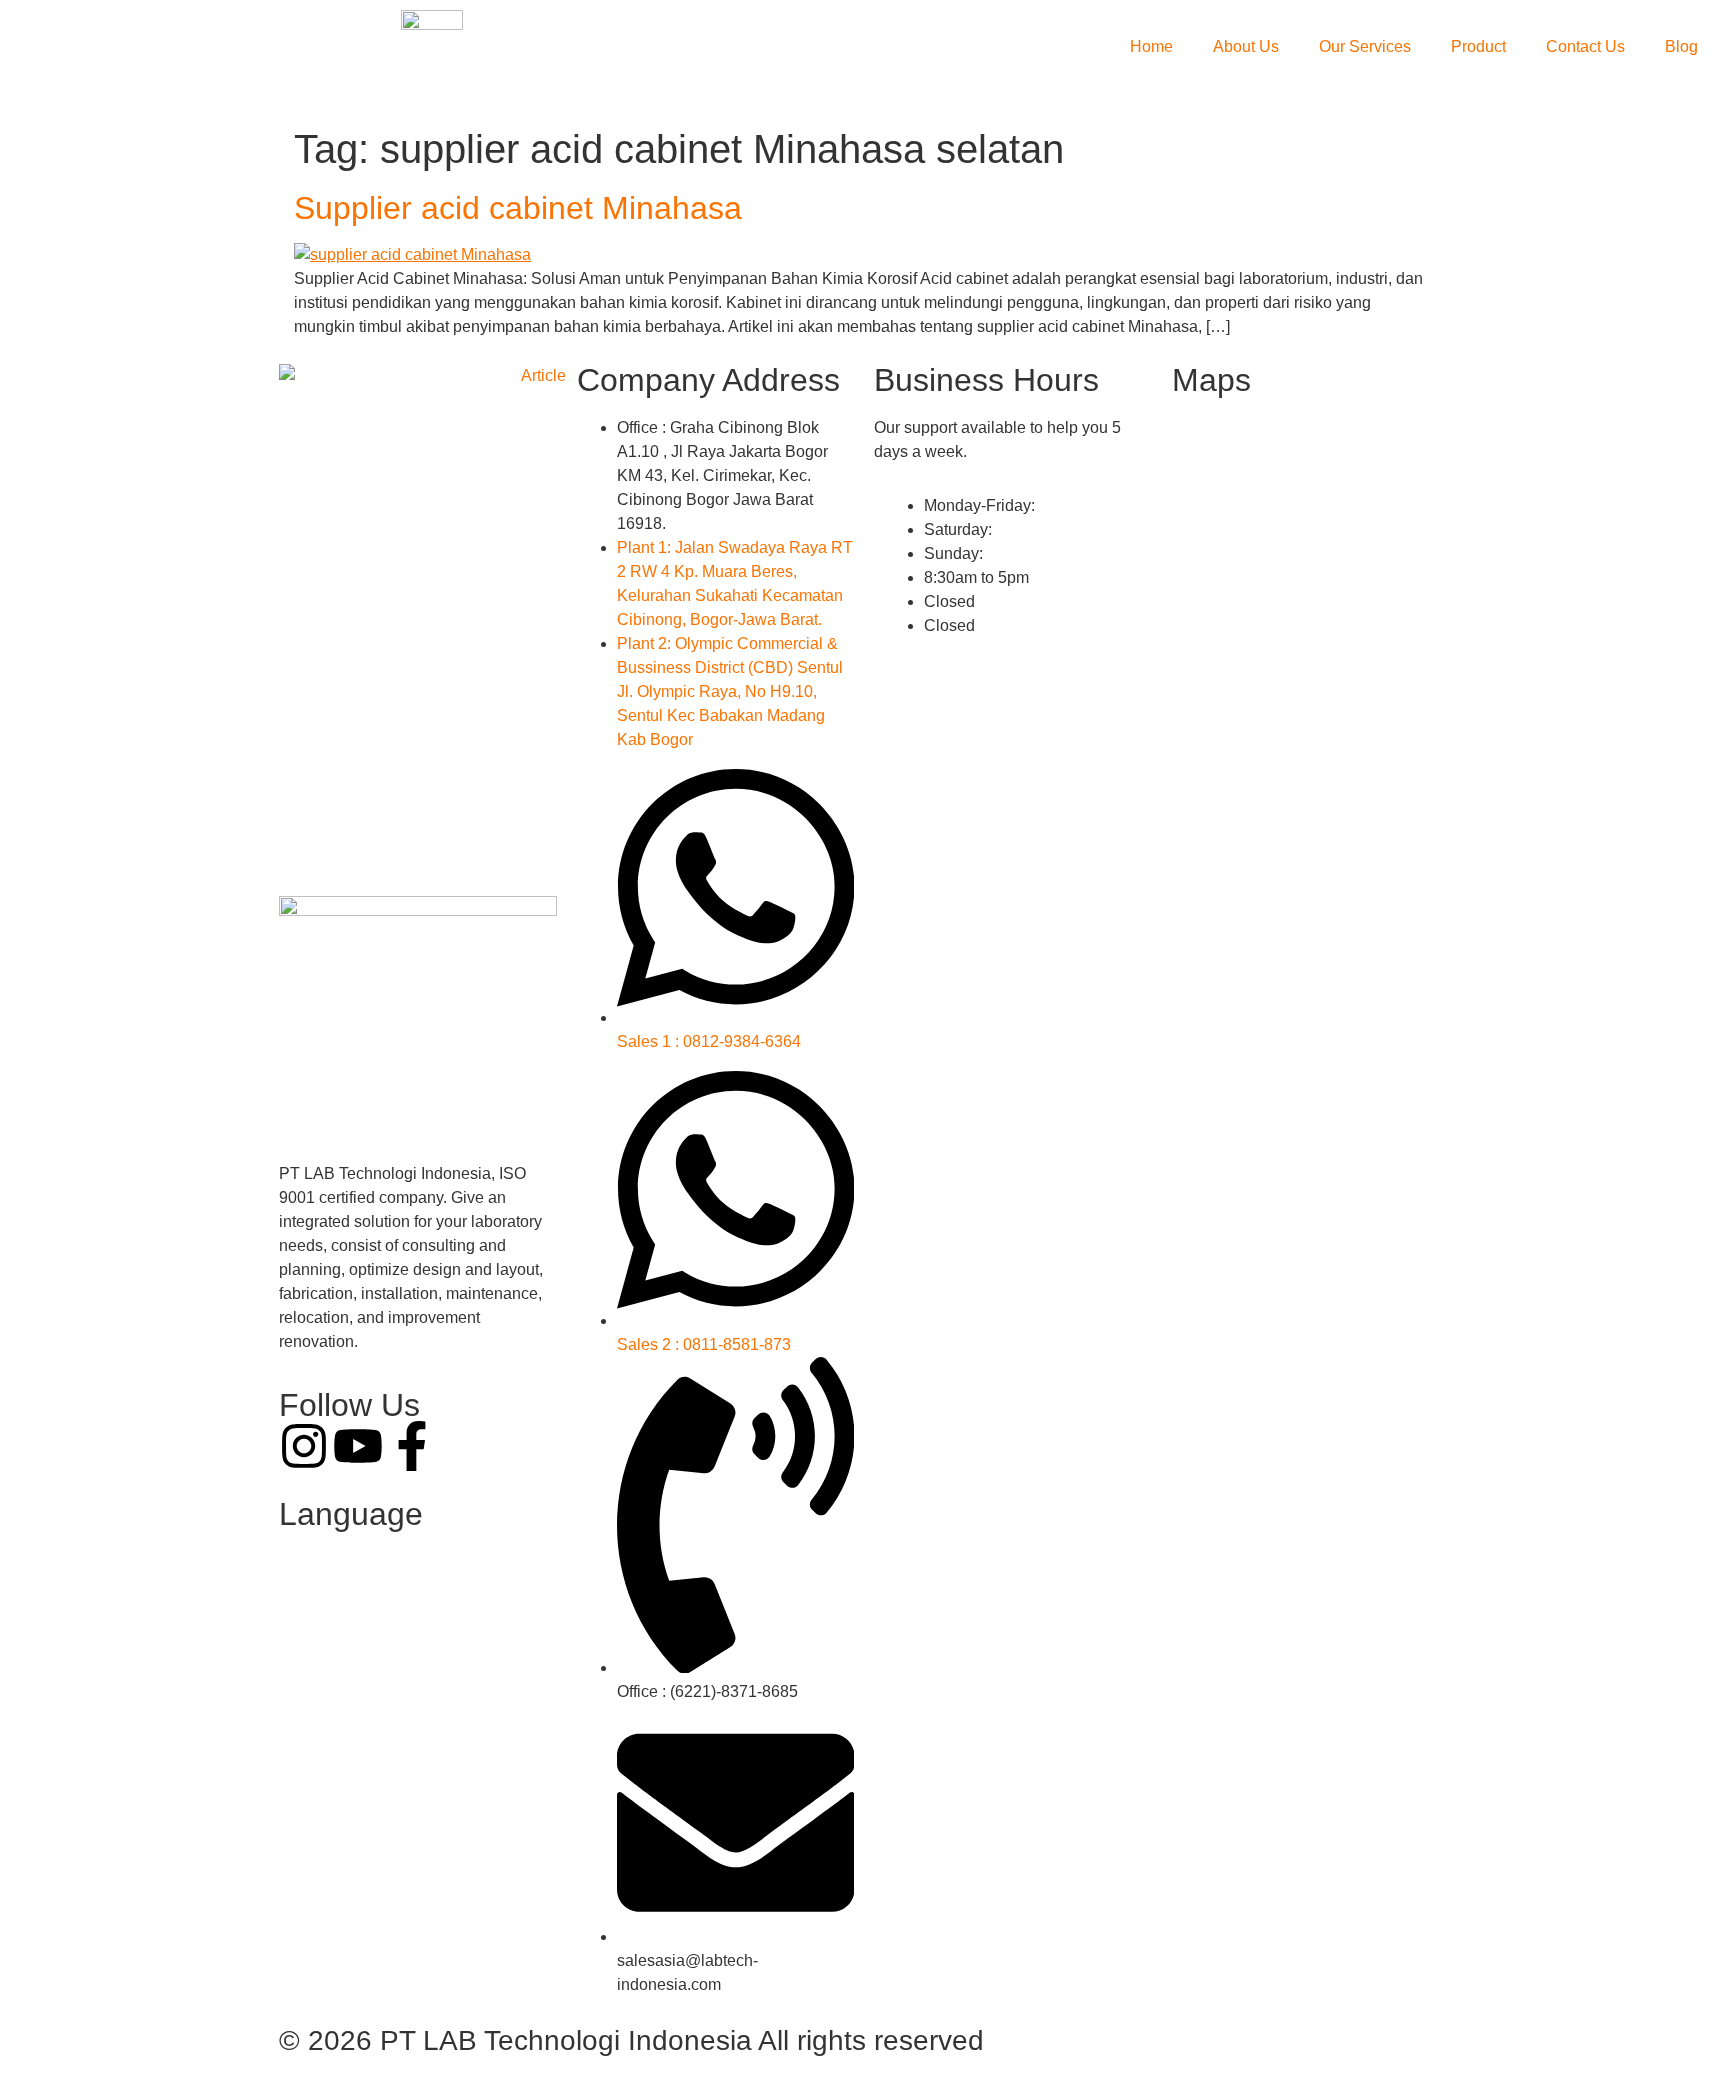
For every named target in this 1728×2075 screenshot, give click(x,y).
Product (1478, 46)
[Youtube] (358, 1446)
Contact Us (1585, 46)
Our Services (1365, 46)
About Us (1246, 46)
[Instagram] (304, 1446)
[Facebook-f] (412, 1446)
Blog (1681, 46)
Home (1151, 46)
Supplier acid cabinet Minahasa (518, 208)
